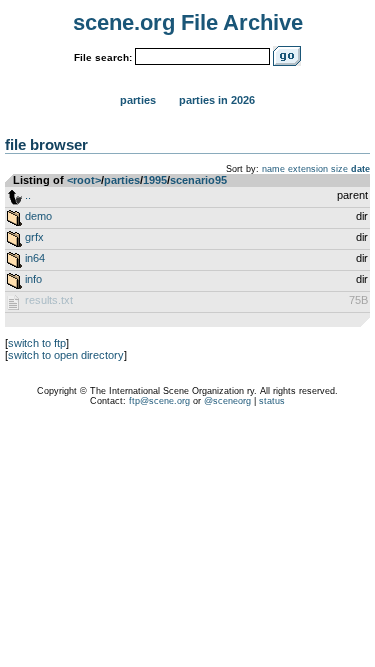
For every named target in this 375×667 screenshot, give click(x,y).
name (273, 169)
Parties (138, 100)
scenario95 (198, 180)
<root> (84, 180)
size (339, 169)
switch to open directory (66, 355)
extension (308, 169)
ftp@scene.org (159, 401)
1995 (155, 180)
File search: (103, 57)
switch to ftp (37, 343)
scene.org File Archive (188, 22)
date (360, 169)
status (272, 401)
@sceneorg (227, 401)
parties (122, 180)
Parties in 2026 (217, 100)
